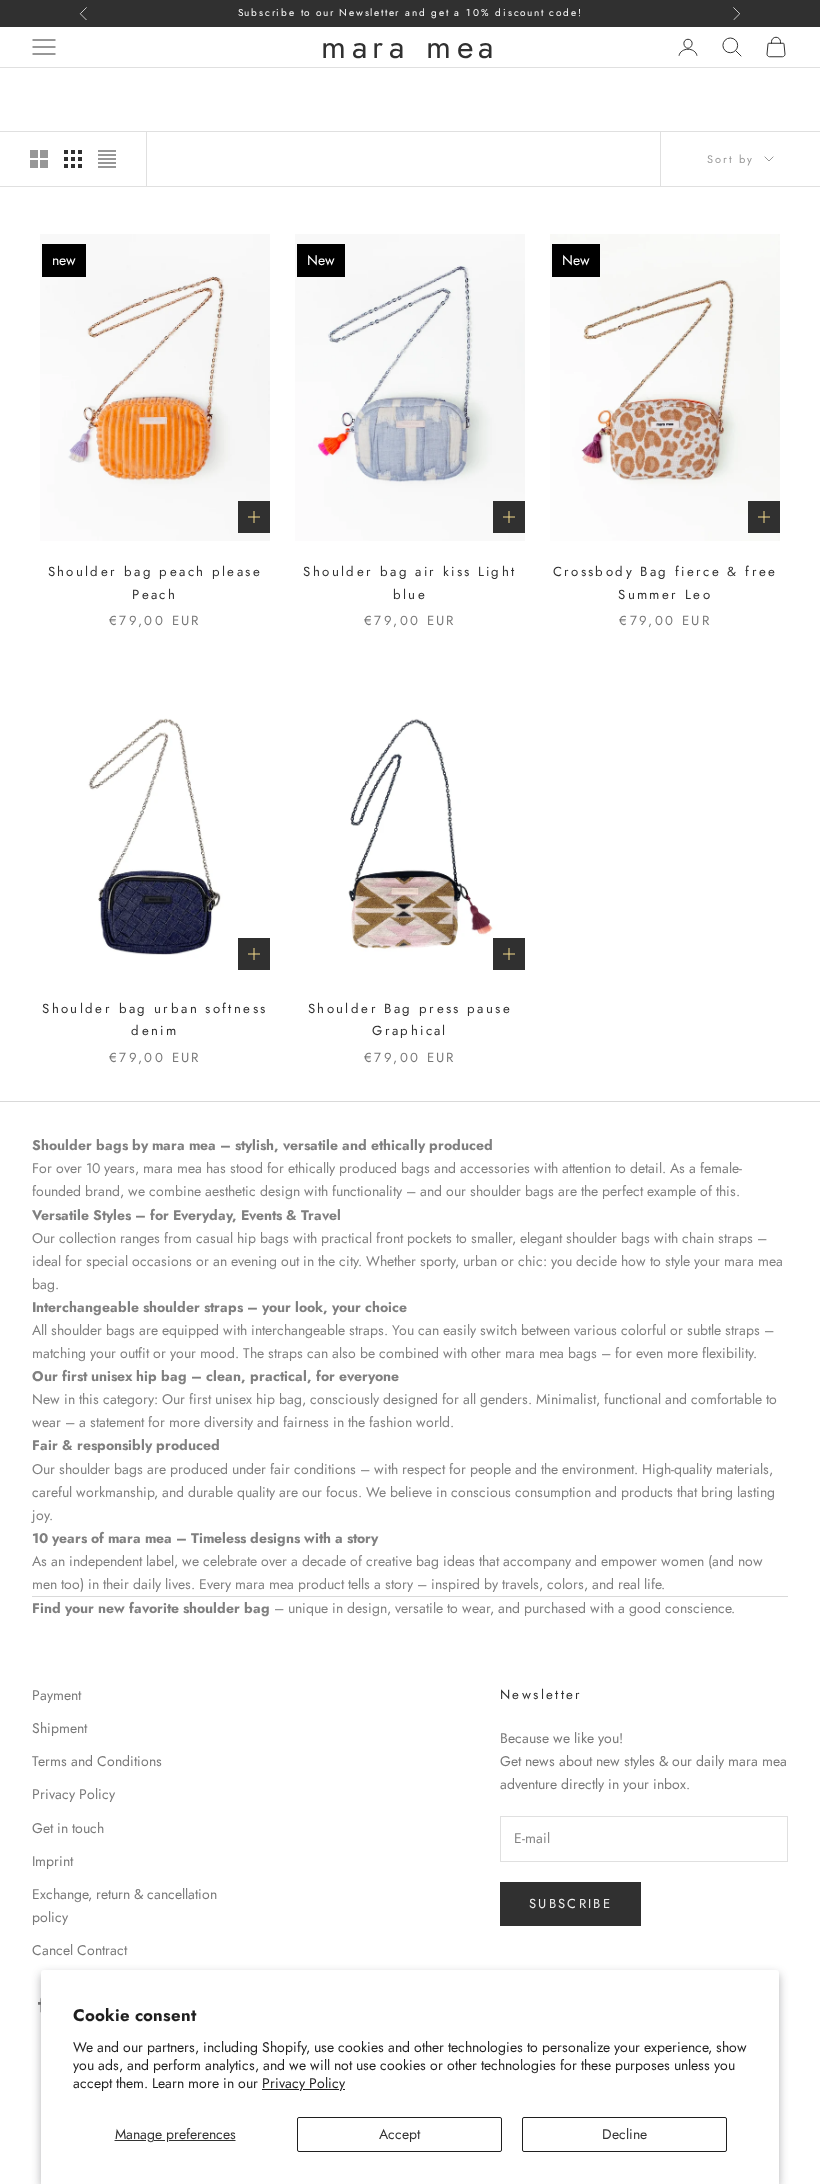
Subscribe (570, 1903)
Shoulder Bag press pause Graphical (410, 1019)
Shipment (59, 1728)
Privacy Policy (303, 2083)
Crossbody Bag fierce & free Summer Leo (665, 582)
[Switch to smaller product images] (73, 159)
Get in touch (68, 1828)
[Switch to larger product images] (39, 159)
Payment (56, 1695)
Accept (399, 2134)
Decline (624, 2134)
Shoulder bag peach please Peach (155, 582)
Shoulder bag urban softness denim (154, 1019)
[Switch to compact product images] (107, 159)
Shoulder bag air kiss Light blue (409, 582)
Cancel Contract (79, 1950)
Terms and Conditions (97, 1761)
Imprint (52, 1861)
